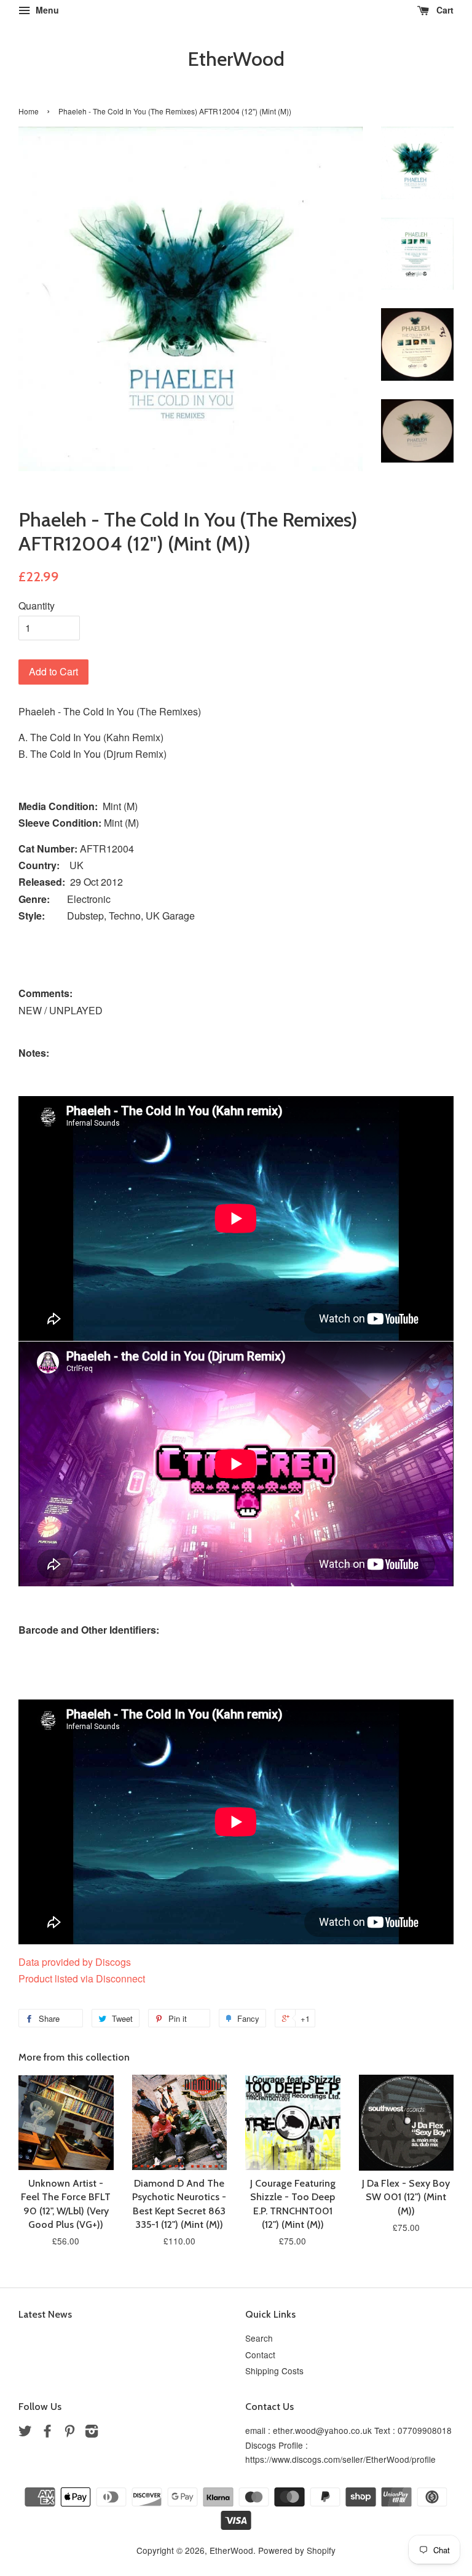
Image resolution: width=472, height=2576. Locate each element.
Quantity (37, 606)
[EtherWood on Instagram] (92, 2433)
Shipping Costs (274, 2371)
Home (29, 111)
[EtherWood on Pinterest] (69, 2433)
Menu (46, 10)
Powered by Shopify (297, 2550)
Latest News (45, 2314)
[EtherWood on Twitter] (25, 2433)
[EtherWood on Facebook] (47, 2433)
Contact (260, 2355)
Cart (444, 10)
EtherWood (236, 59)
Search (259, 2338)
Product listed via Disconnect (82, 1978)
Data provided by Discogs (75, 1962)
